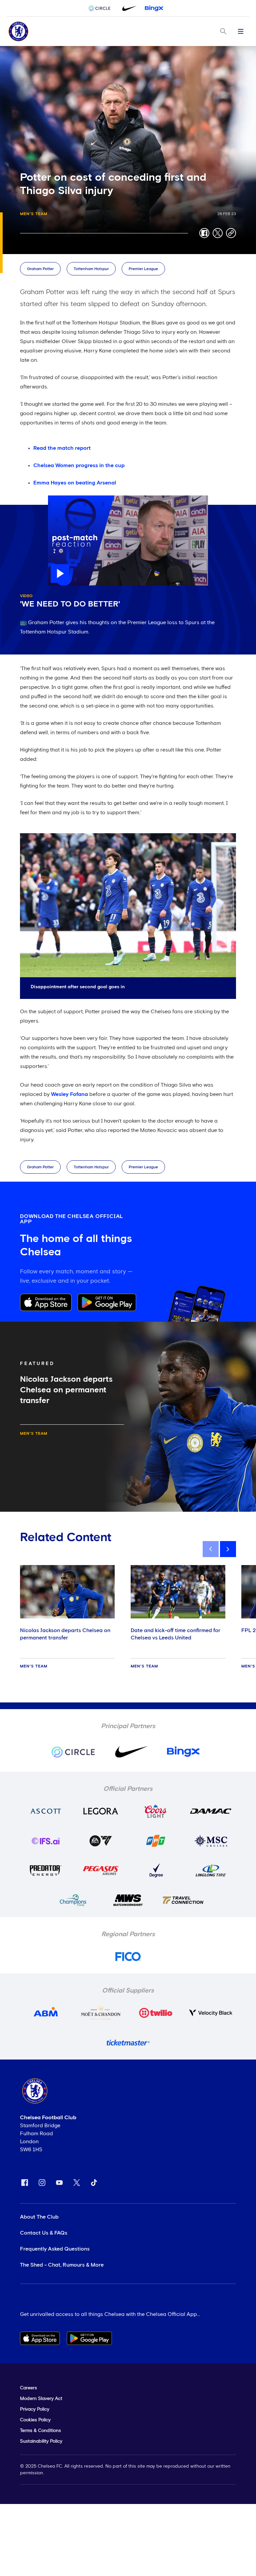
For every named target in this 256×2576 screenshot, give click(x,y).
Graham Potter (40, 269)
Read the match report (62, 448)
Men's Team (34, 214)
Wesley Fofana (69, 1094)
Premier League (143, 269)
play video (61, 499)
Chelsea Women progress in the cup (79, 465)
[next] (228, 1549)
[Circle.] (102, 8)
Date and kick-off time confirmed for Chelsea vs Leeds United (175, 1634)
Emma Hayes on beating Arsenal (75, 483)
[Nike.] (128, 8)
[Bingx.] (154, 8)
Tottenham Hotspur (91, 269)
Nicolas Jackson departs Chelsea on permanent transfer (65, 1634)
